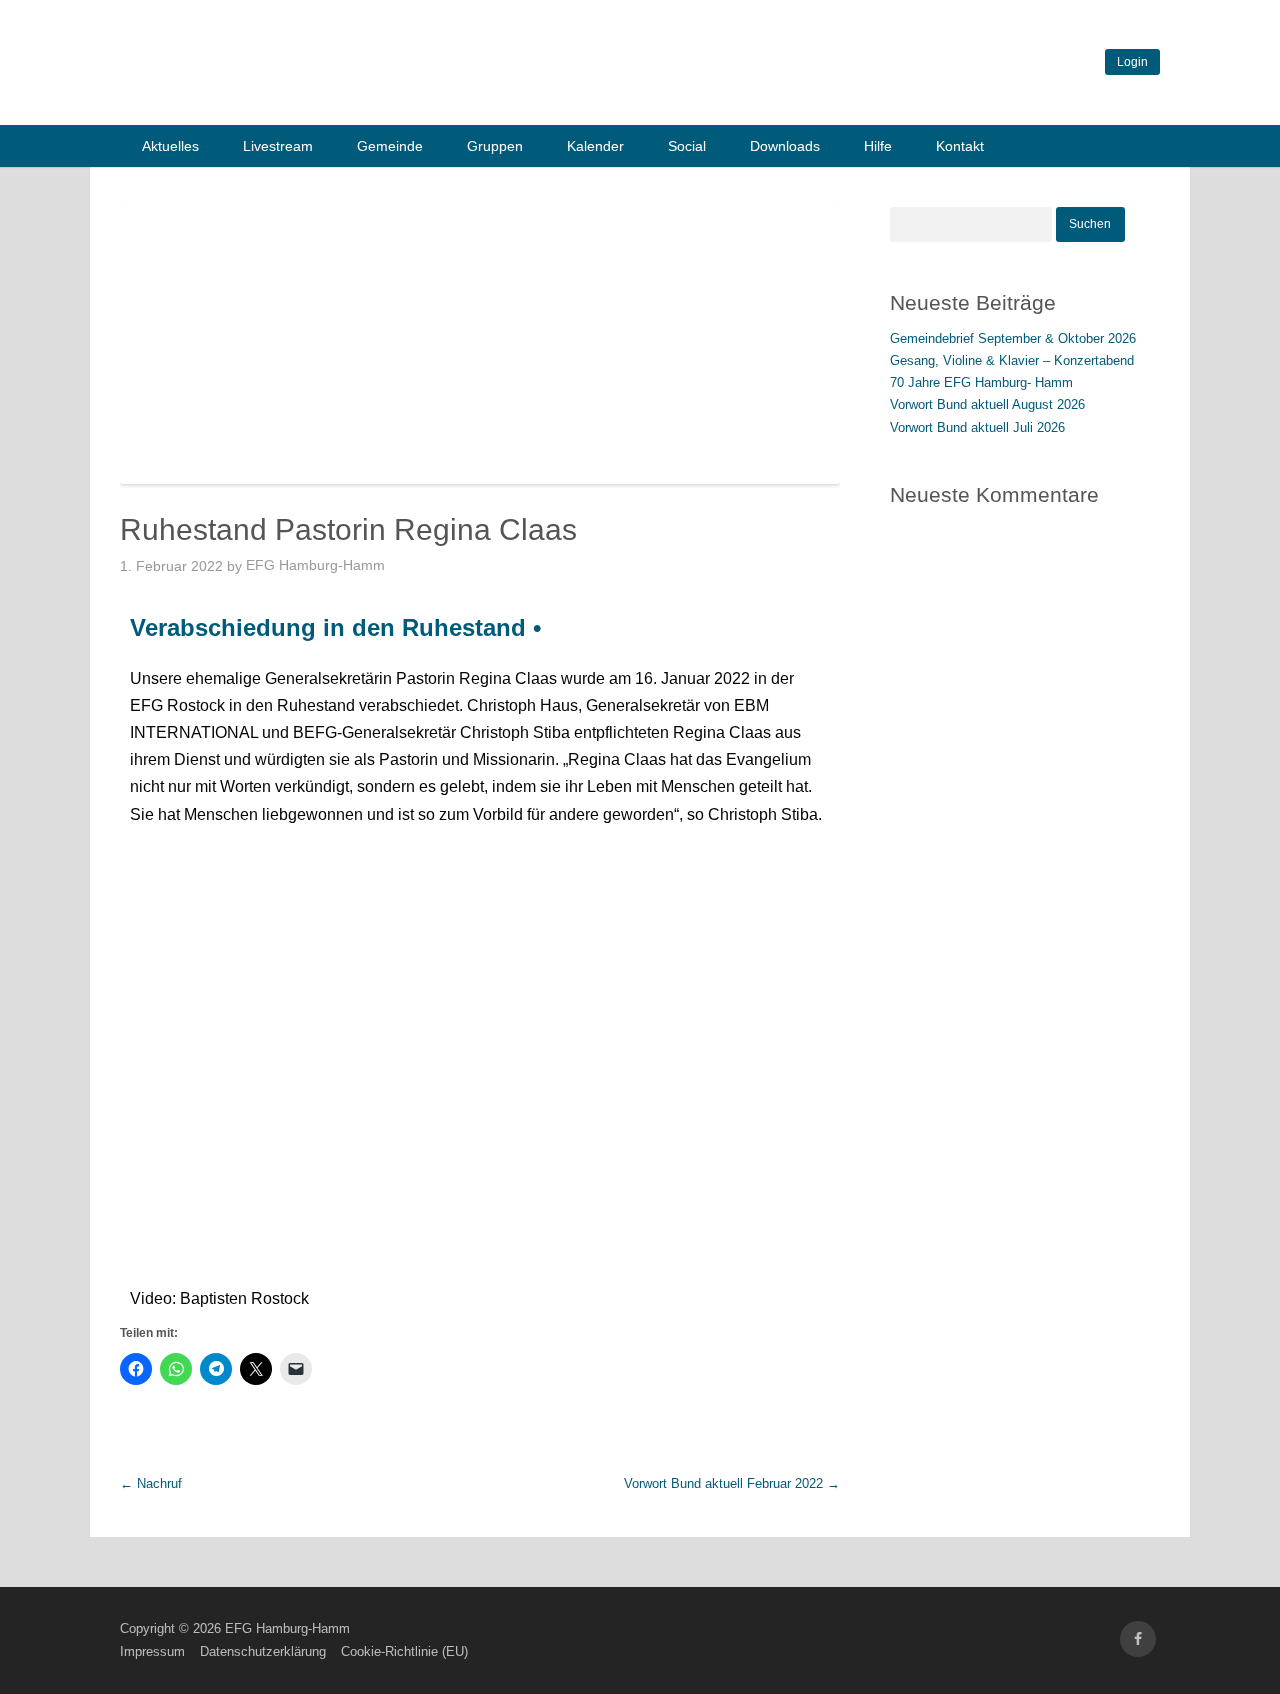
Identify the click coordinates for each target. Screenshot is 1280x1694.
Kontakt (960, 146)
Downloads (785, 146)
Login (1132, 62)
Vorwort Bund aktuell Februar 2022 (732, 1483)
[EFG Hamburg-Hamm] (420, 98)
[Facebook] (1138, 1639)
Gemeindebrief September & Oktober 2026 (1013, 338)
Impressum (152, 1651)
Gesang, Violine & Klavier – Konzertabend (1012, 360)
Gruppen (495, 146)
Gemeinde (390, 146)
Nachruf (151, 1483)
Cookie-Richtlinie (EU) (404, 1651)
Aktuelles (170, 146)
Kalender (595, 146)
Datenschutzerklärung (263, 1651)
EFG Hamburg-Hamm (315, 565)
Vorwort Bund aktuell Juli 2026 (977, 427)
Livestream (278, 146)
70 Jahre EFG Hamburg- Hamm (981, 382)
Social (687, 146)
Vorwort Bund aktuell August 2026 (987, 404)
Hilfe (878, 146)
